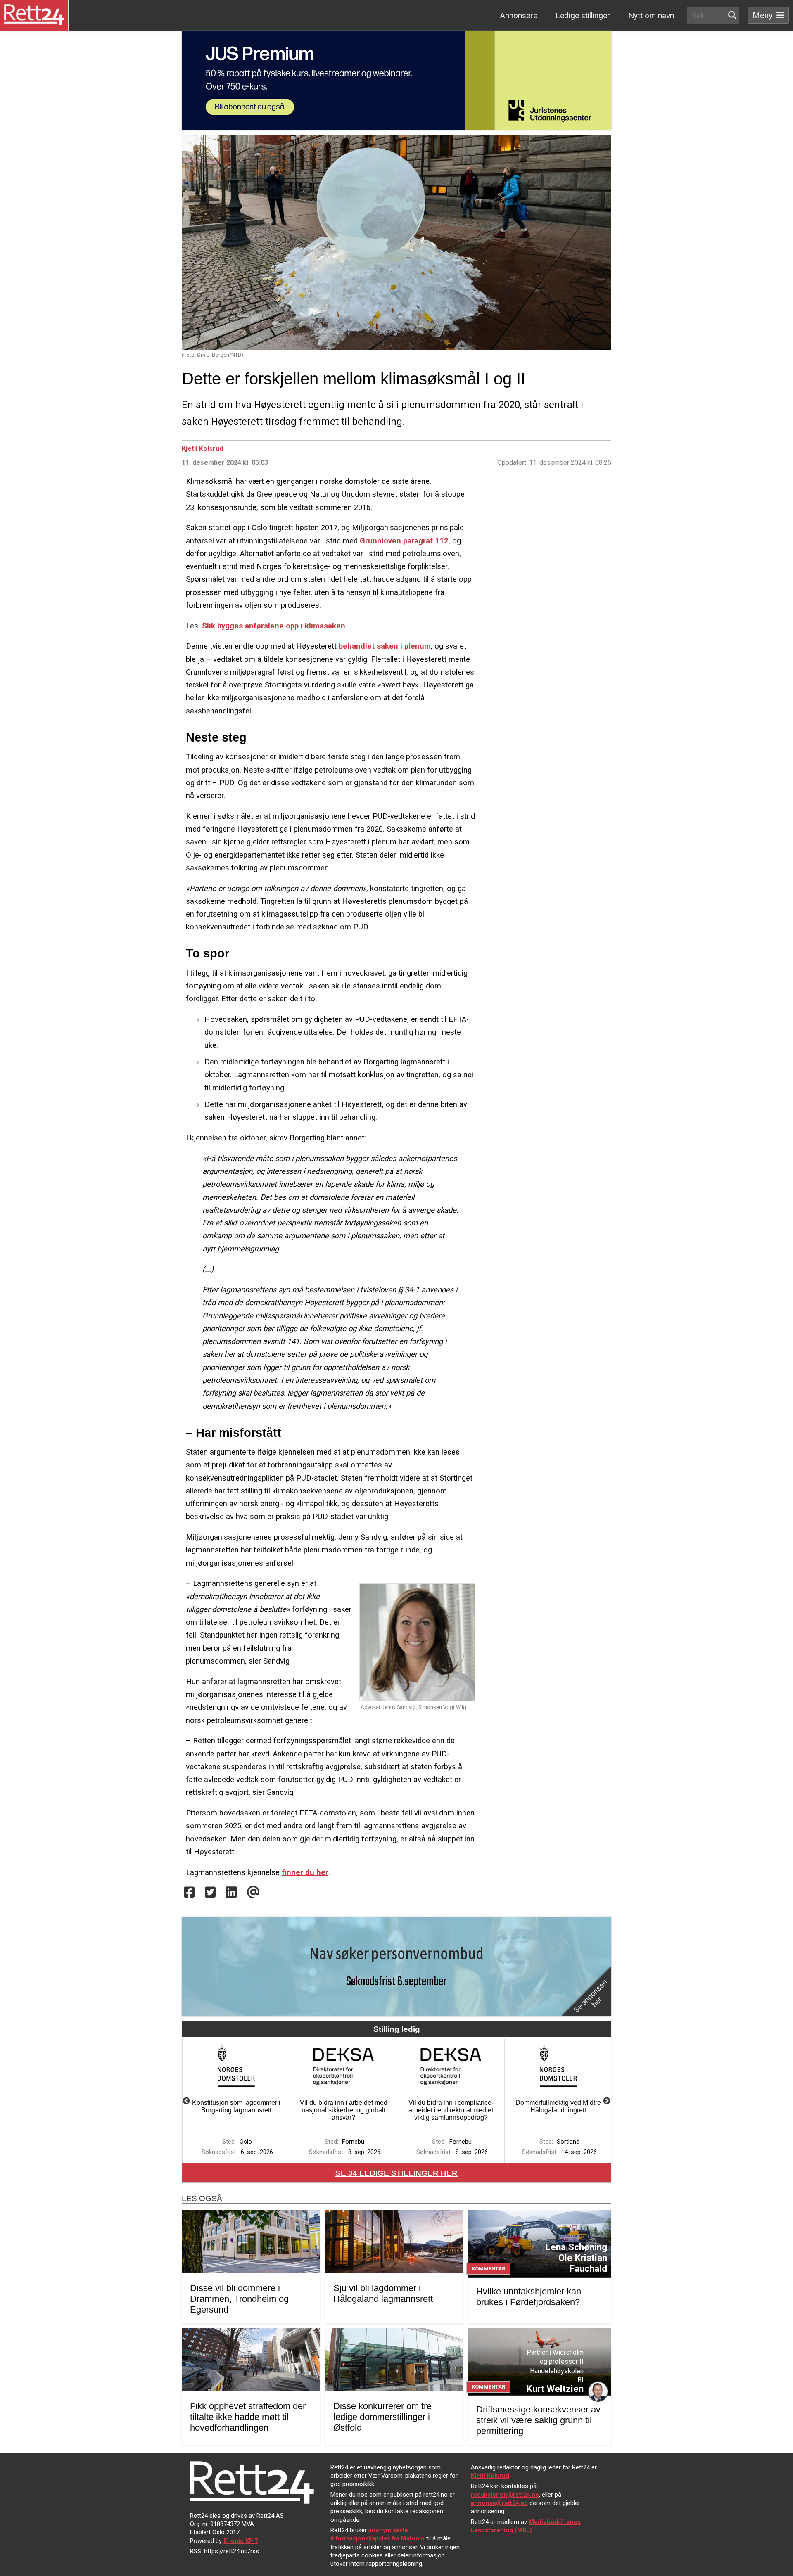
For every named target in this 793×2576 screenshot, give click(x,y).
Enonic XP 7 (241, 2541)
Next (607, 2101)
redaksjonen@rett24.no (505, 2495)
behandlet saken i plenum (385, 646)
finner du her (305, 1872)
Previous (186, 2101)
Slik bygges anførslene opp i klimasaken (274, 626)
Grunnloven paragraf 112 (404, 541)
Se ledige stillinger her (396, 2173)
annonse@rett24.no (499, 2503)
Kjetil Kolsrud (202, 449)
